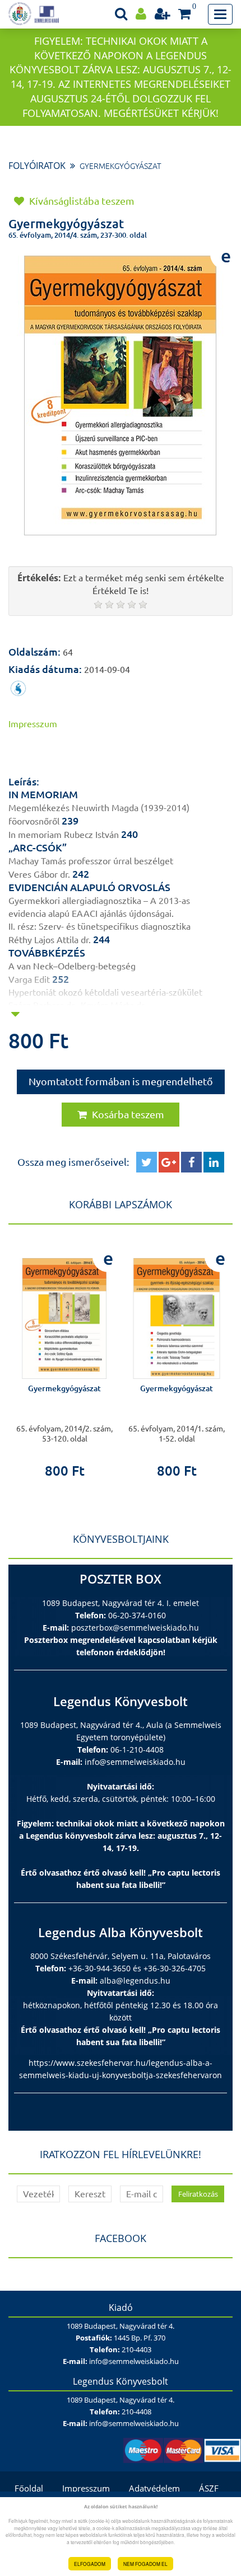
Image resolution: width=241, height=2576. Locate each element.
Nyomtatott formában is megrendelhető (121, 1081)
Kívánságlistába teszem (81, 201)
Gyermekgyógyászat (121, 166)
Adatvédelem (154, 2488)
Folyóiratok (37, 166)
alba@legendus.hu (135, 1981)
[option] (64, 1359)
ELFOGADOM (90, 2564)
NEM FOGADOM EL (145, 2564)
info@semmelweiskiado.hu (135, 1762)
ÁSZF (209, 2488)
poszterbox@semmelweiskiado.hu (135, 1628)
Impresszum (86, 2488)
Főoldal (29, 2488)
